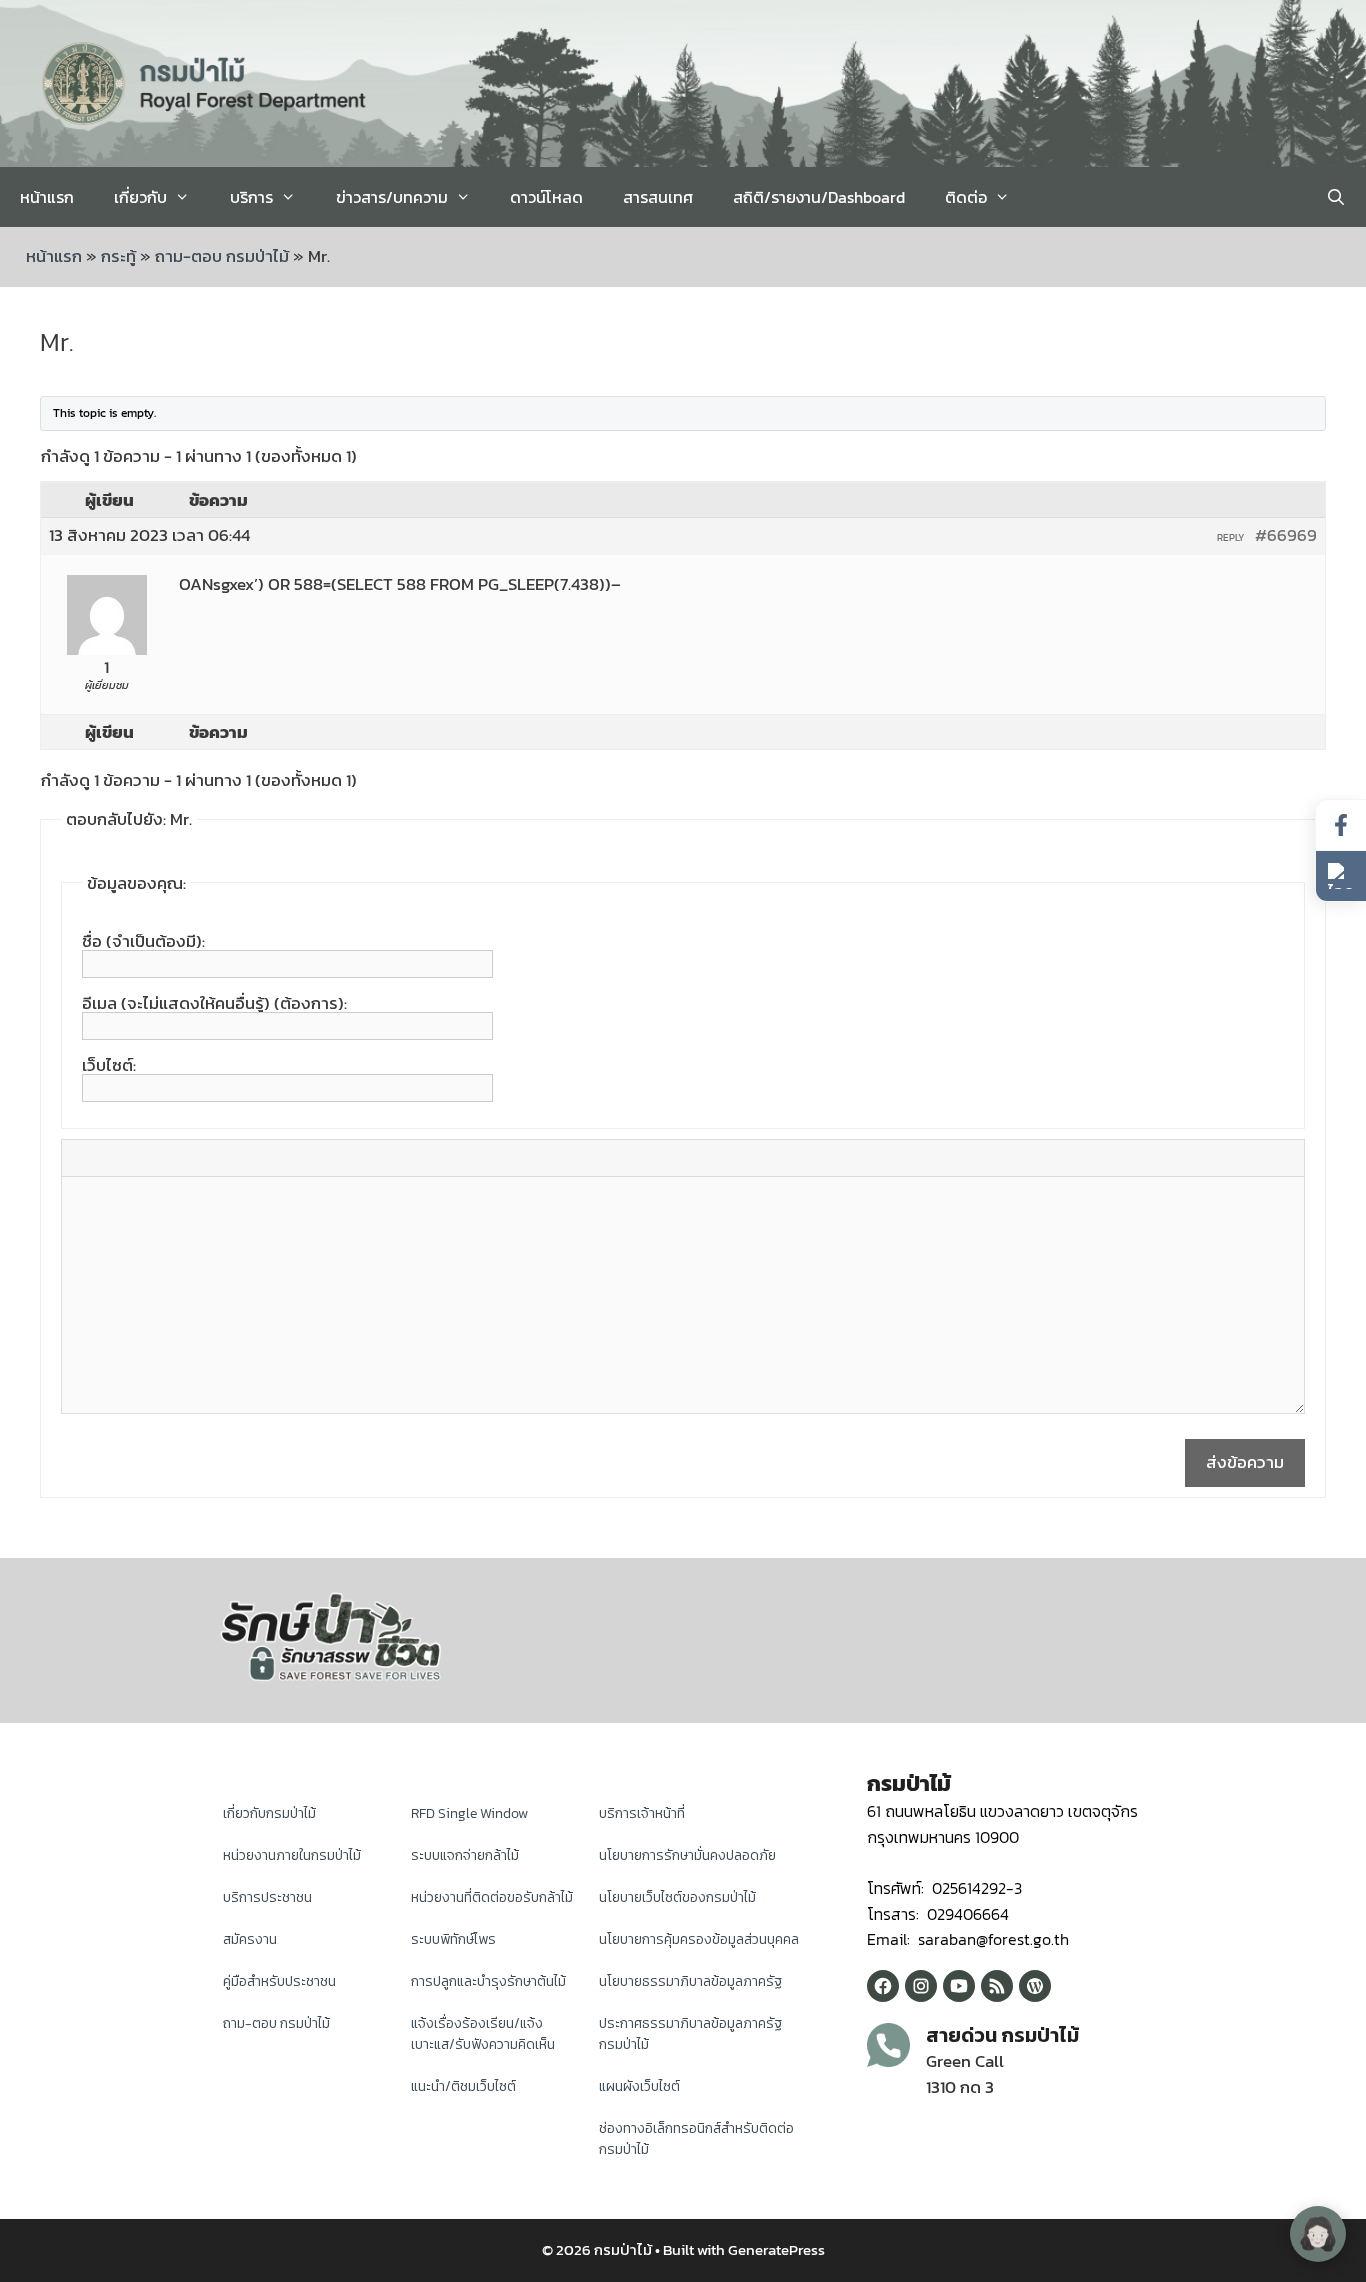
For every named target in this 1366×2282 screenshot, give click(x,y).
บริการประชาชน (267, 1897)
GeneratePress (776, 2249)
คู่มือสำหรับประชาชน (279, 1981)
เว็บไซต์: (109, 1065)
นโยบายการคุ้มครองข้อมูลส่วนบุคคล (699, 1939)
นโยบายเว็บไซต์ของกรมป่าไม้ (677, 1897)
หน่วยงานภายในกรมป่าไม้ (292, 1855)
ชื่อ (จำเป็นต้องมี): (143, 941)
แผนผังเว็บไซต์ (639, 2086)
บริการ (251, 197)
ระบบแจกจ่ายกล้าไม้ (465, 1855)
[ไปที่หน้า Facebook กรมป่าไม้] (1341, 825)
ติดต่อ (966, 197)
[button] (1341, 876)
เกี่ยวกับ (140, 197)
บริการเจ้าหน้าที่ (642, 1813)
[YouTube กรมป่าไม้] (959, 1986)
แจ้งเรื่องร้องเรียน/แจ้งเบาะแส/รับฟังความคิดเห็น (483, 2034)
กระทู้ (118, 256)
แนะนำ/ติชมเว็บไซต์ (463, 2086)
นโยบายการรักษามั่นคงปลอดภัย (687, 1855)
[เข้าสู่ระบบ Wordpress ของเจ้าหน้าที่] (1035, 1986)
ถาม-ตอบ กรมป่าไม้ (222, 256)
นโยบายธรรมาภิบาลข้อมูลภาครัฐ (690, 1981)
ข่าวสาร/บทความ (392, 197)
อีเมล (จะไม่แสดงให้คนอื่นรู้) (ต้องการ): (214, 1003)
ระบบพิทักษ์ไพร (453, 1939)
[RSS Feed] (997, 1986)
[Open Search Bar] (1335, 197)
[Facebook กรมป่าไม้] (883, 1986)
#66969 (1286, 535)
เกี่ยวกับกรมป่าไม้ (269, 1813)
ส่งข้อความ (1245, 1462)
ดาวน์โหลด (546, 197)
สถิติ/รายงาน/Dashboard (819, 197)
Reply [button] (1231, 537)
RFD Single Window (469, 1813)
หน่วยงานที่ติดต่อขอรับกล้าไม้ (492, 1897)
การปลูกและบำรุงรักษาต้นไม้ (488, 1981)
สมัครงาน (250, 1939)
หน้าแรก (47, 197)
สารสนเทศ (658, 197)
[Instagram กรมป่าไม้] (921, 1986)
